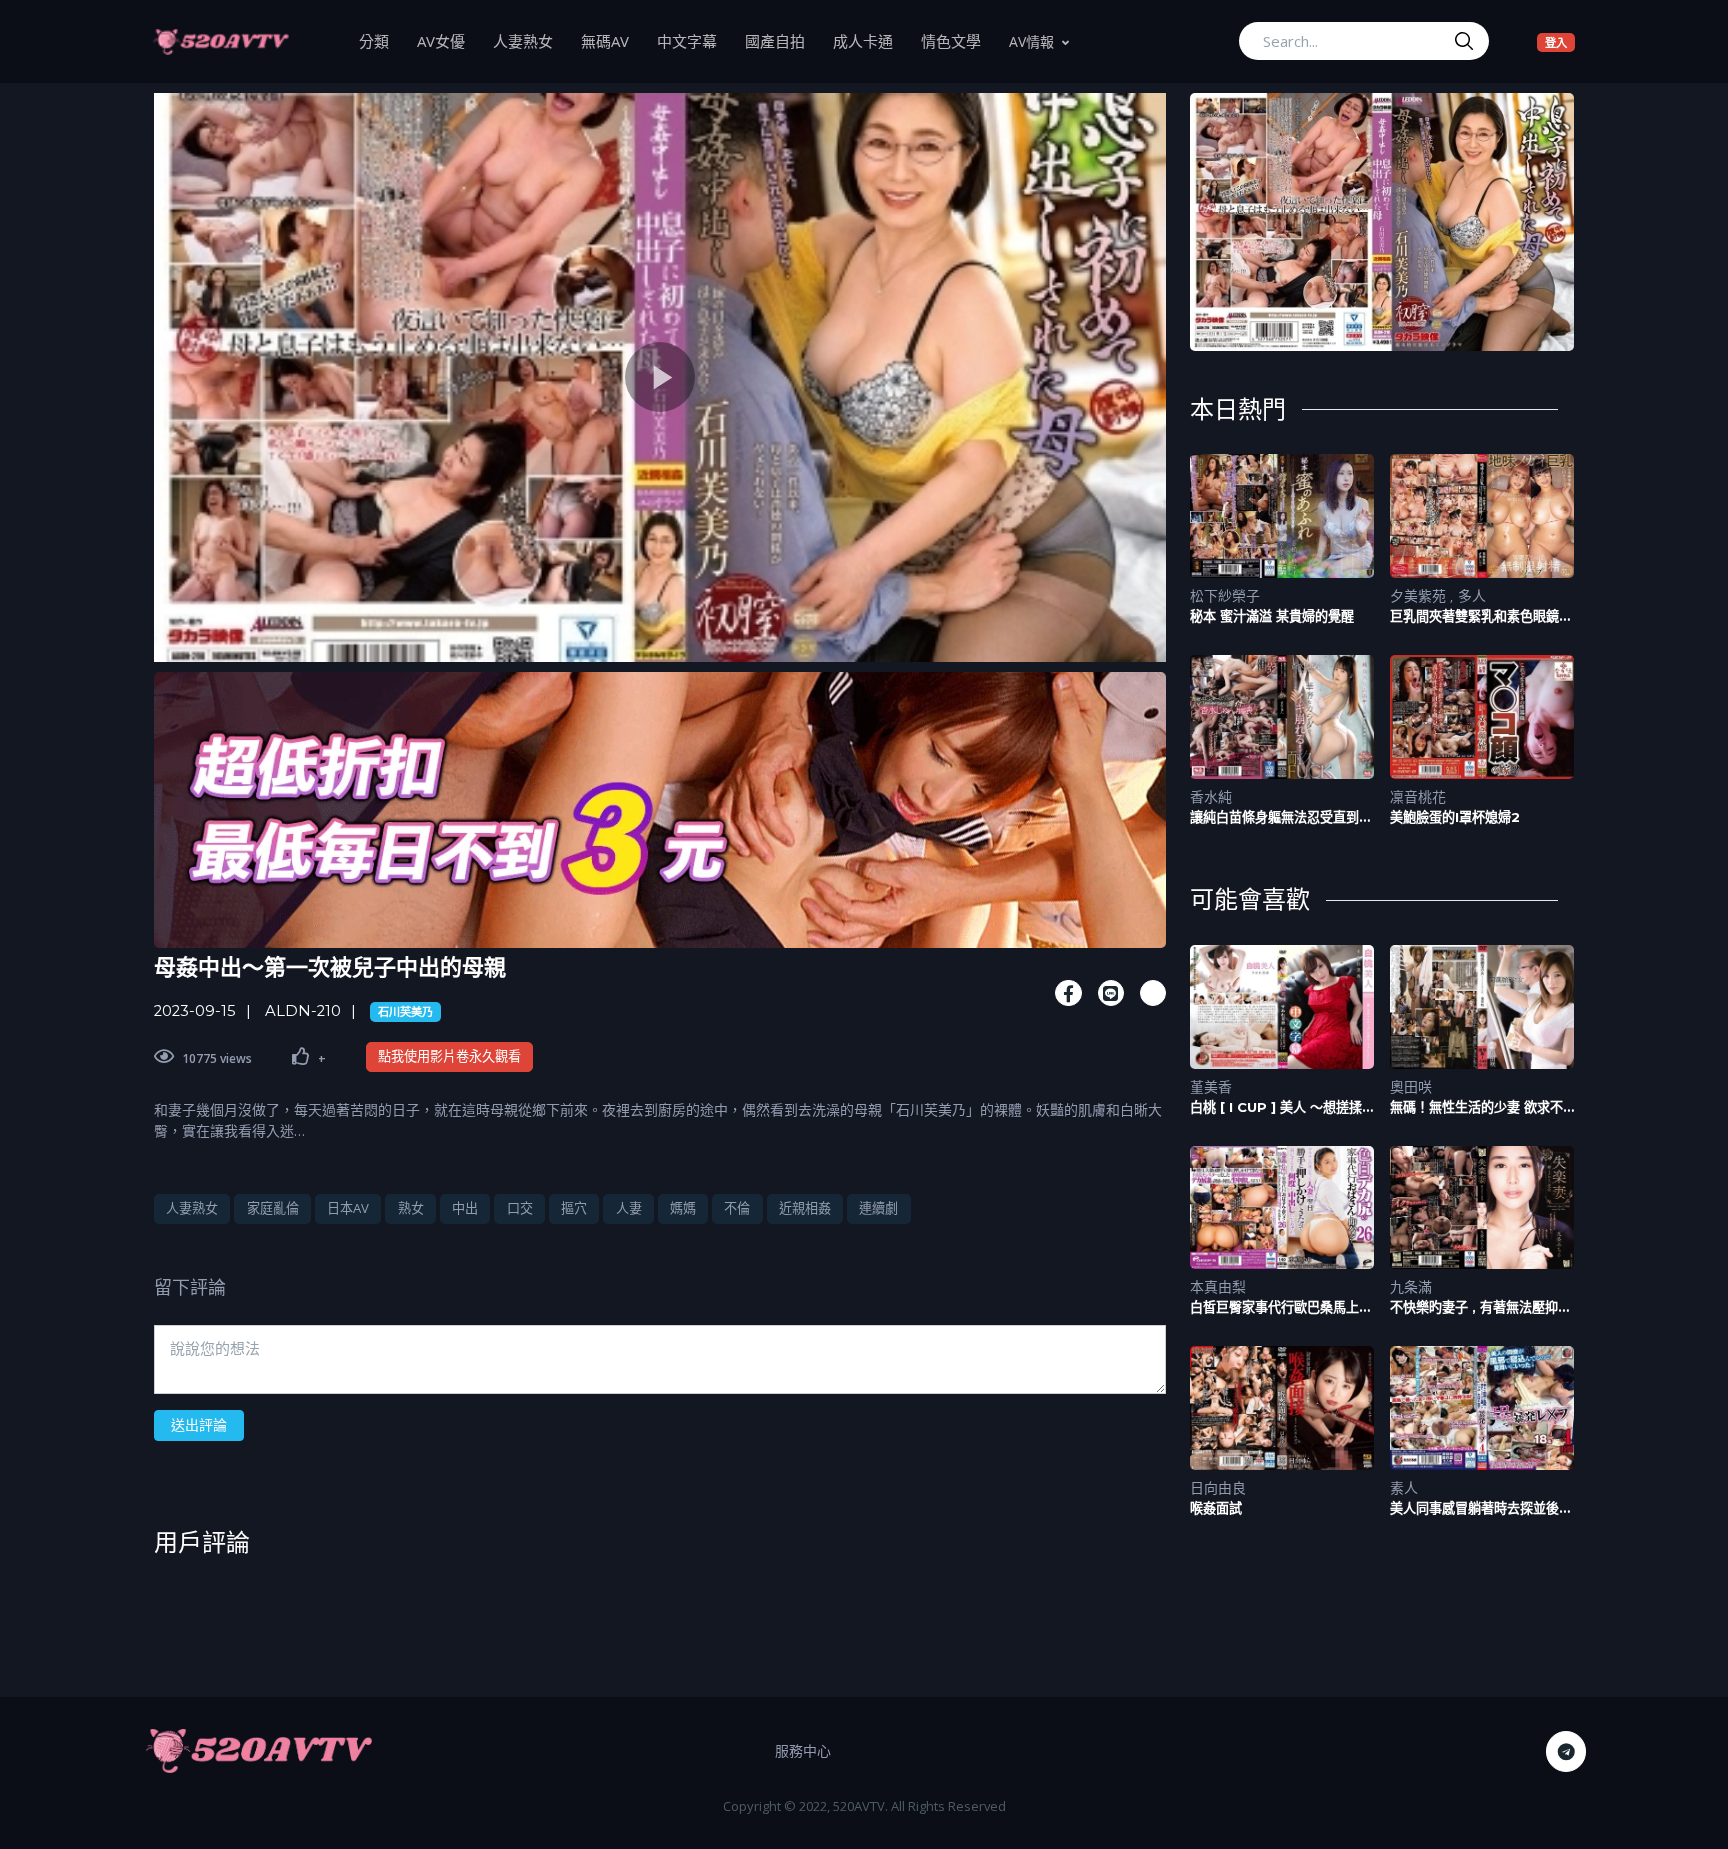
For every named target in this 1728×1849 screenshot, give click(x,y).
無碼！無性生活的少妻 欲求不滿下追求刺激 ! (1476, 1107)
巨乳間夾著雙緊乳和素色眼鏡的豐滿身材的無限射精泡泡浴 (1481, 616)
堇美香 (1211, 1086)
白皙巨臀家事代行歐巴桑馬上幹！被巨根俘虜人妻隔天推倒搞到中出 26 (1281, 1307)
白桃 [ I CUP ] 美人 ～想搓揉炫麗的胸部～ (1276, 1107)
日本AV (348, 1208)
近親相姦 (805, 1208)
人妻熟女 (530, 40)
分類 (381, 40)
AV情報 (1031, 41)
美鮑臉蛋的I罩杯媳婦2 (1455, 817)
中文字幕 (694, 40)
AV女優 (448, 40)
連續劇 (878, 1208)
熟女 (411, 1208)
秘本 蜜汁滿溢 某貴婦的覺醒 (1272, 616)
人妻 (629, 1208)
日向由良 (1218, 1487)
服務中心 (803, 1750)
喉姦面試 (1216, 1508)
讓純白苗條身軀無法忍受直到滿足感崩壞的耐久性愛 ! (1281, 817)
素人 (1404, 1487)
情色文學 (958, 40)
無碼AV (612, 40)
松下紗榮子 (1225, 595)
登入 (1560, 42)
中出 (465, 1208)
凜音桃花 (1418, 796)
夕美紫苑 (1420, 595)
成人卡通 (870, 40)
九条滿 (1411, 1286)
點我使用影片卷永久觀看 (449, 1056)
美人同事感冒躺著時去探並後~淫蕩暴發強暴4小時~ (1478, 1508)
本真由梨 (1218, 1286)
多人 (1472, 595)
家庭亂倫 (273, 1208)
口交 (520, 1208)
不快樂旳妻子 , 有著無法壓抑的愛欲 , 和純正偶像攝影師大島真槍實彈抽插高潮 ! (1480, 1307)
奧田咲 (1411, 1086)
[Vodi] (221, 41)
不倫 (737, 1208)
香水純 (1211, 796)
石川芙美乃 (405, 1012)
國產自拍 (782, 40)
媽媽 (683, 1208)
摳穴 (574, 1208)
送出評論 (199, 1424)
